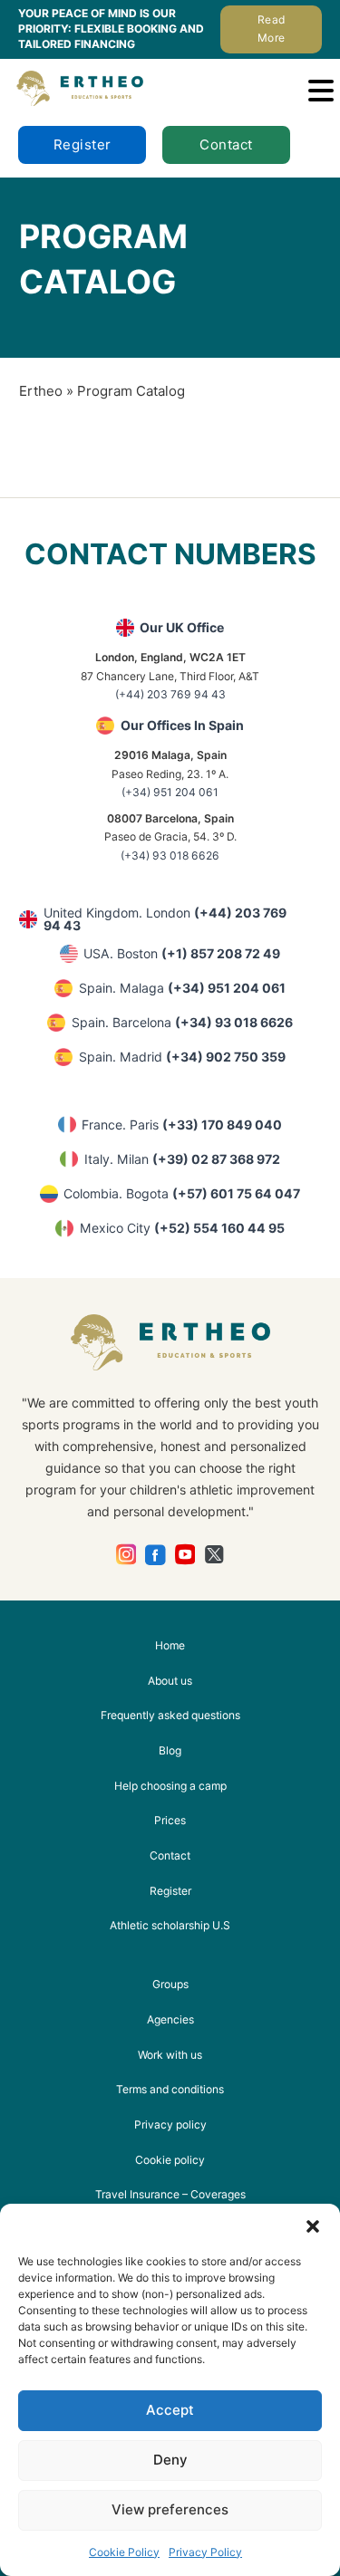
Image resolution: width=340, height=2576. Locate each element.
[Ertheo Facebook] (155, 1555)
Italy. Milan (182, 1159)
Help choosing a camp (170, 1786)
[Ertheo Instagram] (126, 1555)
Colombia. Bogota (182, 1193)
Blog (170, 1750)
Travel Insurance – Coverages (170, 2194)
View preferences (170, 2509)
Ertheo (41, 391)
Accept (170, 2410)
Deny (170, 2460)
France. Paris (182, 1125)
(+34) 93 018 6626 (170, 855)
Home (170, 1645)
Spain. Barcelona (182, 1022)
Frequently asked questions (170, 1715)
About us (170, 1681)
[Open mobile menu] (321, 91)
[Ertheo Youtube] (185, 1555)
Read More (272, 29)
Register (83, 144)
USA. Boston (182, 953)
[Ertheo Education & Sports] (80, 88)
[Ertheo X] (214, 1555)
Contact (226, 144)
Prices (170, 1820)
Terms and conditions (170, 2089)
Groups (170, 1984)
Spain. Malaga (182, 988)
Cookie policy (170, 2160)
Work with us (170, 2055)
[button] (313, 2226)
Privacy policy (170, 2124)
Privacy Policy (205, 2552)
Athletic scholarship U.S (170, 1925)
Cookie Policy (124, 2552)
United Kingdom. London (165, 919)
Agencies (170, 2019)
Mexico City (182, 1228)
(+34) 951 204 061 (170, 792)
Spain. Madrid (182, 1057)
